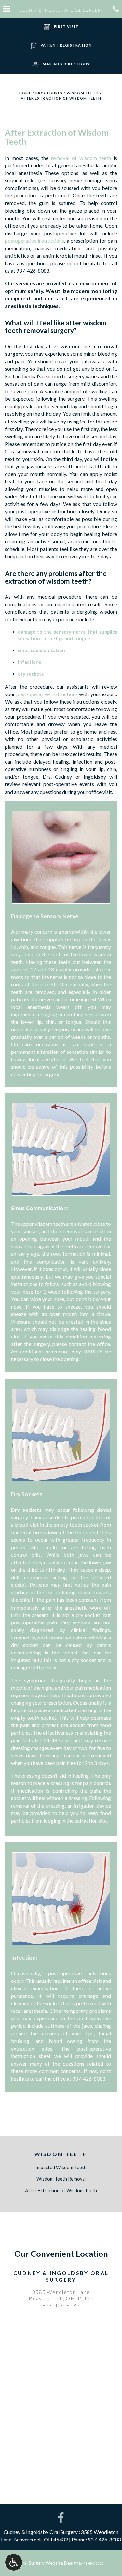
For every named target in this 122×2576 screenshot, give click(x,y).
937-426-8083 (33, 271)
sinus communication (41, 650)
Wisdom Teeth (83, 93)
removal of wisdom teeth (81, 158)
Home (25, 93)
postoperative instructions (34, 241)
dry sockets (31, 674)
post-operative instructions (47, 694)
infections (29, 662)
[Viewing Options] (14, 2562)
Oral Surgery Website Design (49, 2563)
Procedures (49, 93)
